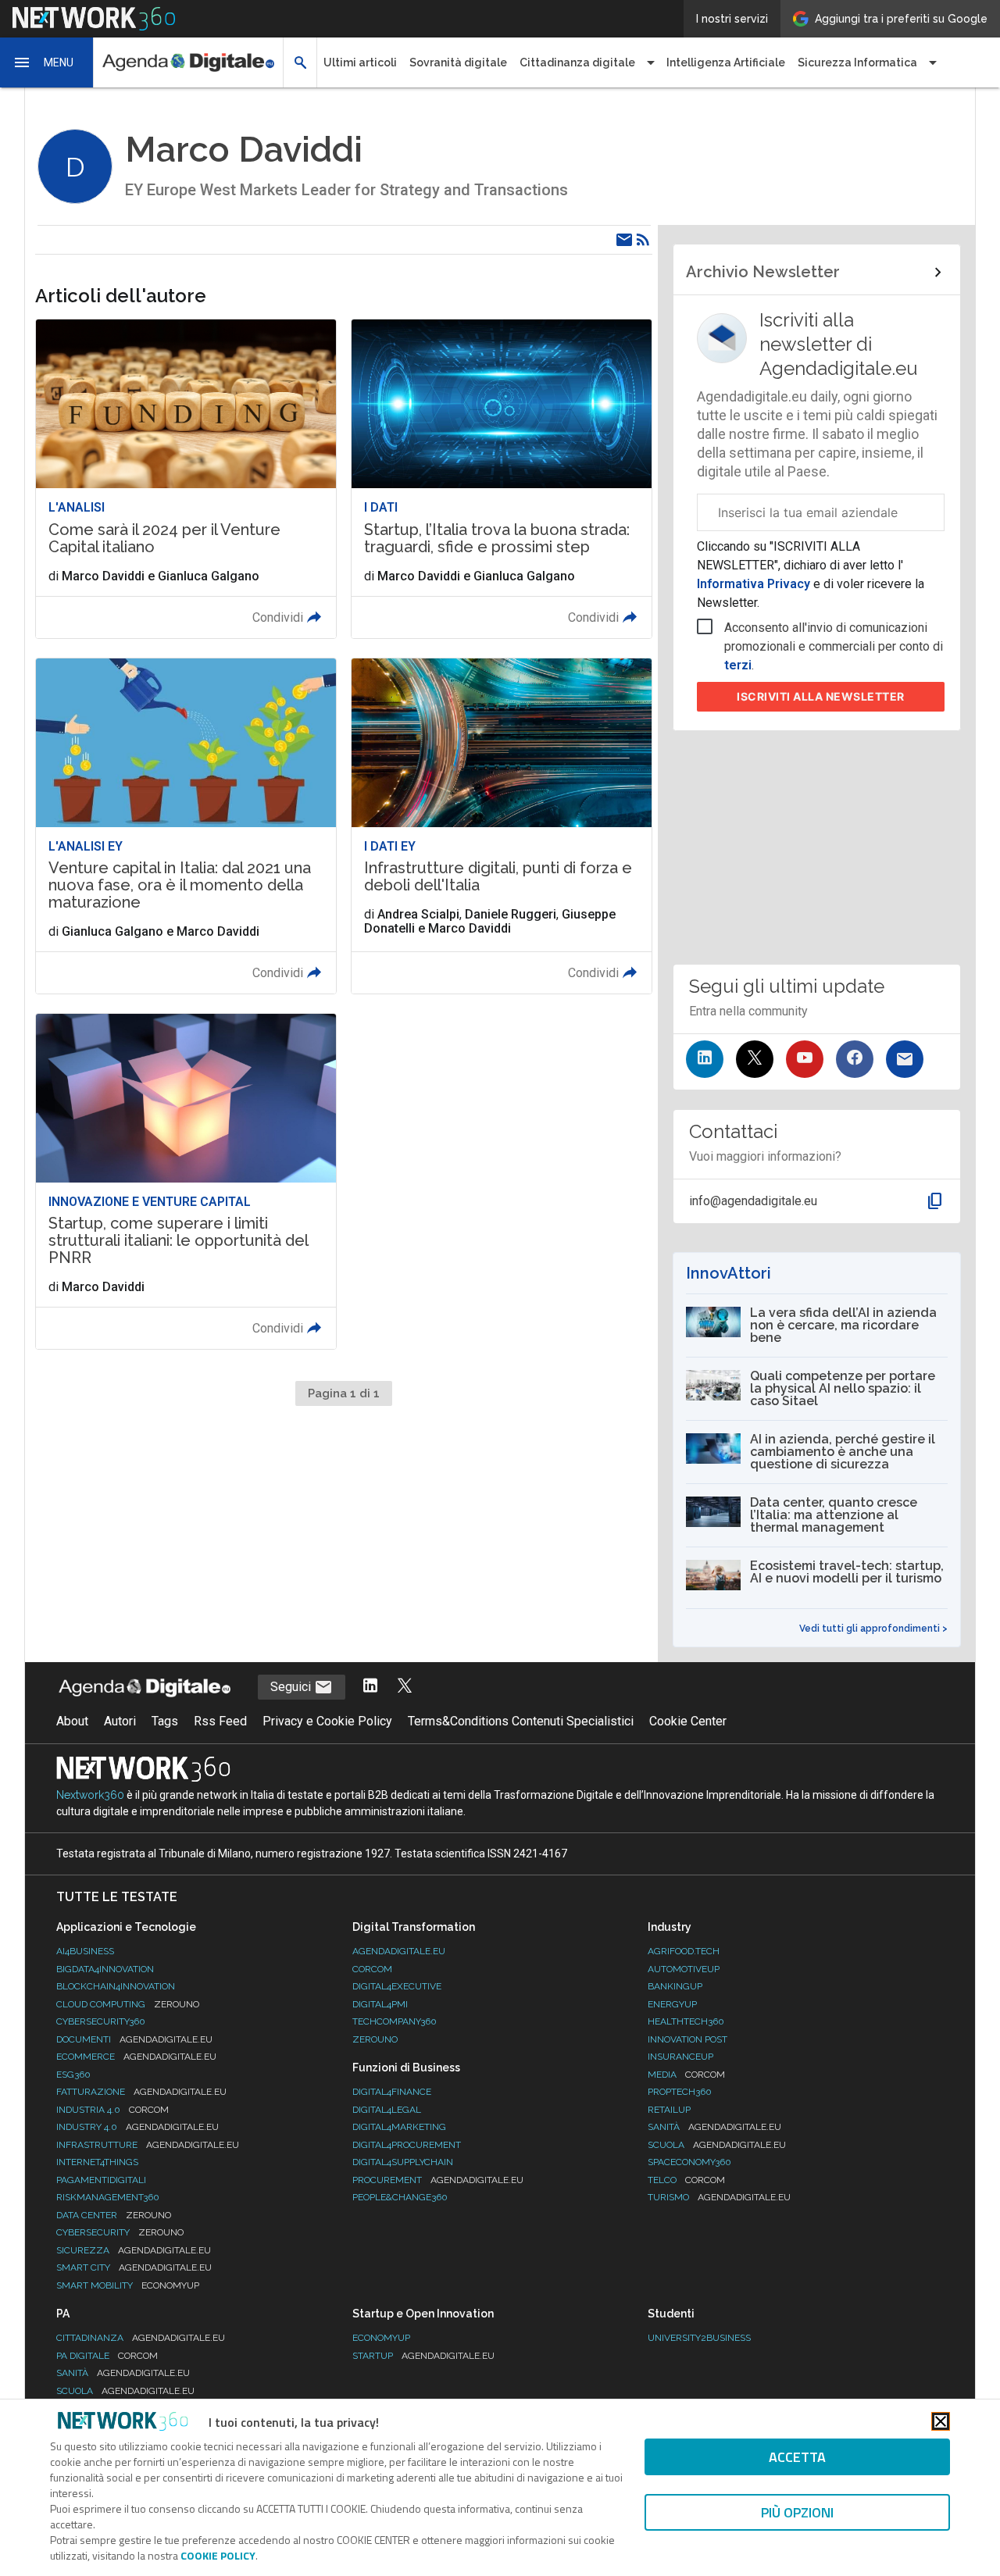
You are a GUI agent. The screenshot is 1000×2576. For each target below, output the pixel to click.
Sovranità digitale (458, 62)
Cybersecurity (120, 2232)
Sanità (714, 2127)
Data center (114, 2215)
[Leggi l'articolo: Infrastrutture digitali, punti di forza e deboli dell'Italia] (502, 826)
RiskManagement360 (108, 2197)
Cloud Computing (128, 2004)
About (72, 1721)
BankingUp (675, 1986)
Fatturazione (141, 2092)
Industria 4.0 (112, 2110)
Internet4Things (97, 2162)
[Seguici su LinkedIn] (705, 1059)
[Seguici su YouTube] (805, 1059)
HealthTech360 (686, 2021)
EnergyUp (672, 2004)
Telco (686, 2180)
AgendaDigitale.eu (399, 1951)
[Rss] (643, 240)
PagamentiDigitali (101, 2180)
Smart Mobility (128, 2285)
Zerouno (375, 2039)
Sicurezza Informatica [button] (857, 62)
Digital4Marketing (399, 2127)
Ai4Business (85, 1951)
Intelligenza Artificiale (726, 62)
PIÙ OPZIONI (797, 2512)
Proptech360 (680, 2092)
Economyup (381, 2338)
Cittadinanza (141, 2338)
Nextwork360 (90, 1795)
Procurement (438, 2180)
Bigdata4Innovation (105, 1969)
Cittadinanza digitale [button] (577, 62)
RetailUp (669, 2110)
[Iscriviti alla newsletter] (905, 1059)
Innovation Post (687, 2039)
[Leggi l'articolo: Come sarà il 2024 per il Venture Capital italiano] (186, 478)
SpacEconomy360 (689, 2162)
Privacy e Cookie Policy (327, 1721)
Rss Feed (220, 1721)
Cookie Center (688, 1721)
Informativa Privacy (755, 584)
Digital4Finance (392, 2092)
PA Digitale (107, 2356)
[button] (47, 62)
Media (686, 2075)
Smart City (134, 2267)
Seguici (292, 1687)
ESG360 (73, 2075)
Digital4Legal (387, 2110)
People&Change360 (400, 2197)
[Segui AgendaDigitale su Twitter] (405, 1687)
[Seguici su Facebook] (855, 1059)
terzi (738, 665)
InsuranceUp (680, 2057)
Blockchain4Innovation (116, 1986)
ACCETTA (797, 2457)
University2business (699, 2338)
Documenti (134, 2039)
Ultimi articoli (360, 62)
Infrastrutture (148, 2145)
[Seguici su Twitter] (755, 1059)
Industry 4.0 (137, 2127)
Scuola (717, 2145)
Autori (120, 1721)
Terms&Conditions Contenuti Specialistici (521, 1721)
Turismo (719, 2197)
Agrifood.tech (684, 1951)
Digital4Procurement (407, 2145)
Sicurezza (134, 2250)
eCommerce (136, 2057)
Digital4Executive (397, 1986)
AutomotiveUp (684, 1969)
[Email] (624, 240)
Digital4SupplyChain (403, 2162)
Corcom (372, 1969)
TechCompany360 (395, 2021)
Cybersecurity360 (101, 2021)
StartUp (423, 2356)
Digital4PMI (380, 2004)
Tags (165, 1721)
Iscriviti (821, 696)
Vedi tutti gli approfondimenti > (873, 1629)
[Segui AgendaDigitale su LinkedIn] (370, 1687)
